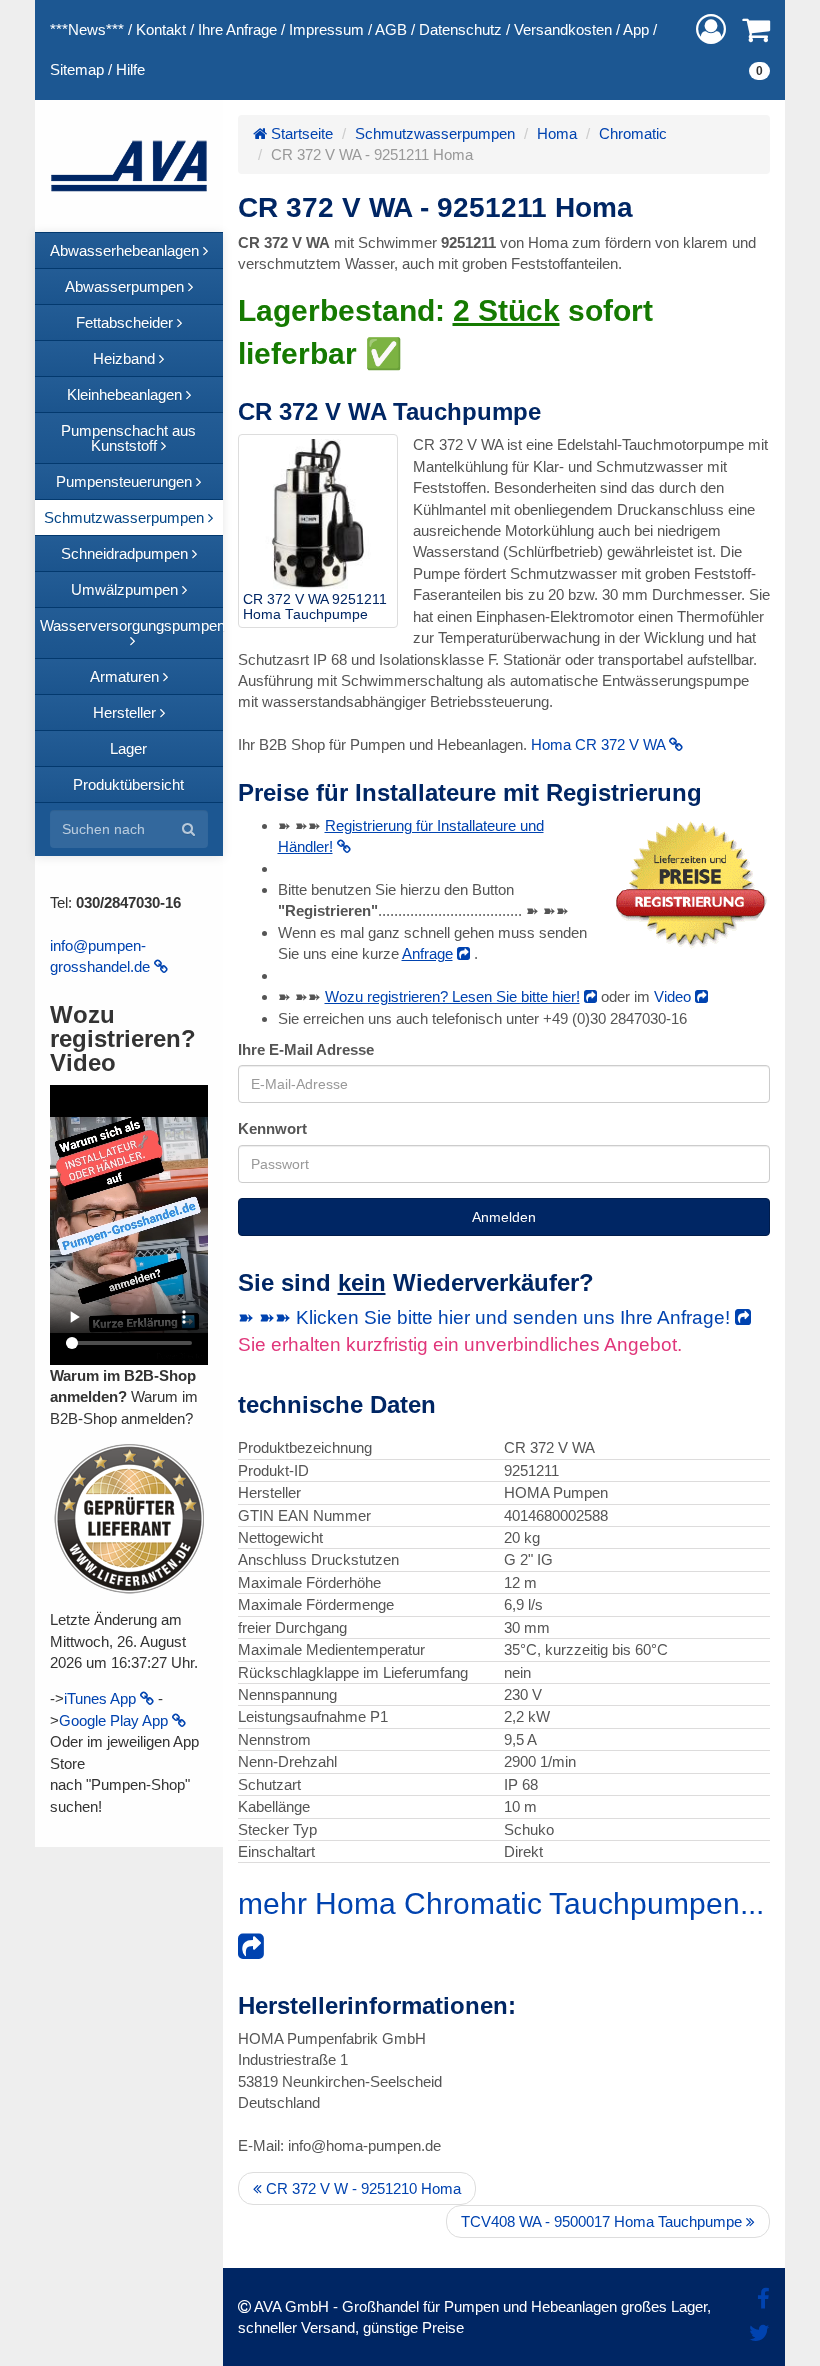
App (636, 29)
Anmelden (504, 1217)
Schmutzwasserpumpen (435, 133)
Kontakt (161, 29)
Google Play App (115, 1720)
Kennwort (272, 1128)
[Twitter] (759, 2333)
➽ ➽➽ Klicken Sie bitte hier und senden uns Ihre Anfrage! (486, 1317)
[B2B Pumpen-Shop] (129, 166)
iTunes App (102, 1698)
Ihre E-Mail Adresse (306, 1049)
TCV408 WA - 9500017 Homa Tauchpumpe (603, 2221)
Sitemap (77, 69)
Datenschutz (460, 29)
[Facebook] (763, 2299)
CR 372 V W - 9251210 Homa (361, 2188)
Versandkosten (563, 29)
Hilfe (130, 69)
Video (674, 996)
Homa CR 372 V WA (600, 744)
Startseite (300, 133)
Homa (557, 133)
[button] (711, 29)
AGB (391, 29)
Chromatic (633, 133)
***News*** (87, 29)
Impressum (326, 29)
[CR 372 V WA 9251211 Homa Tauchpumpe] (318, 514)
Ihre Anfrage (237, 29)
